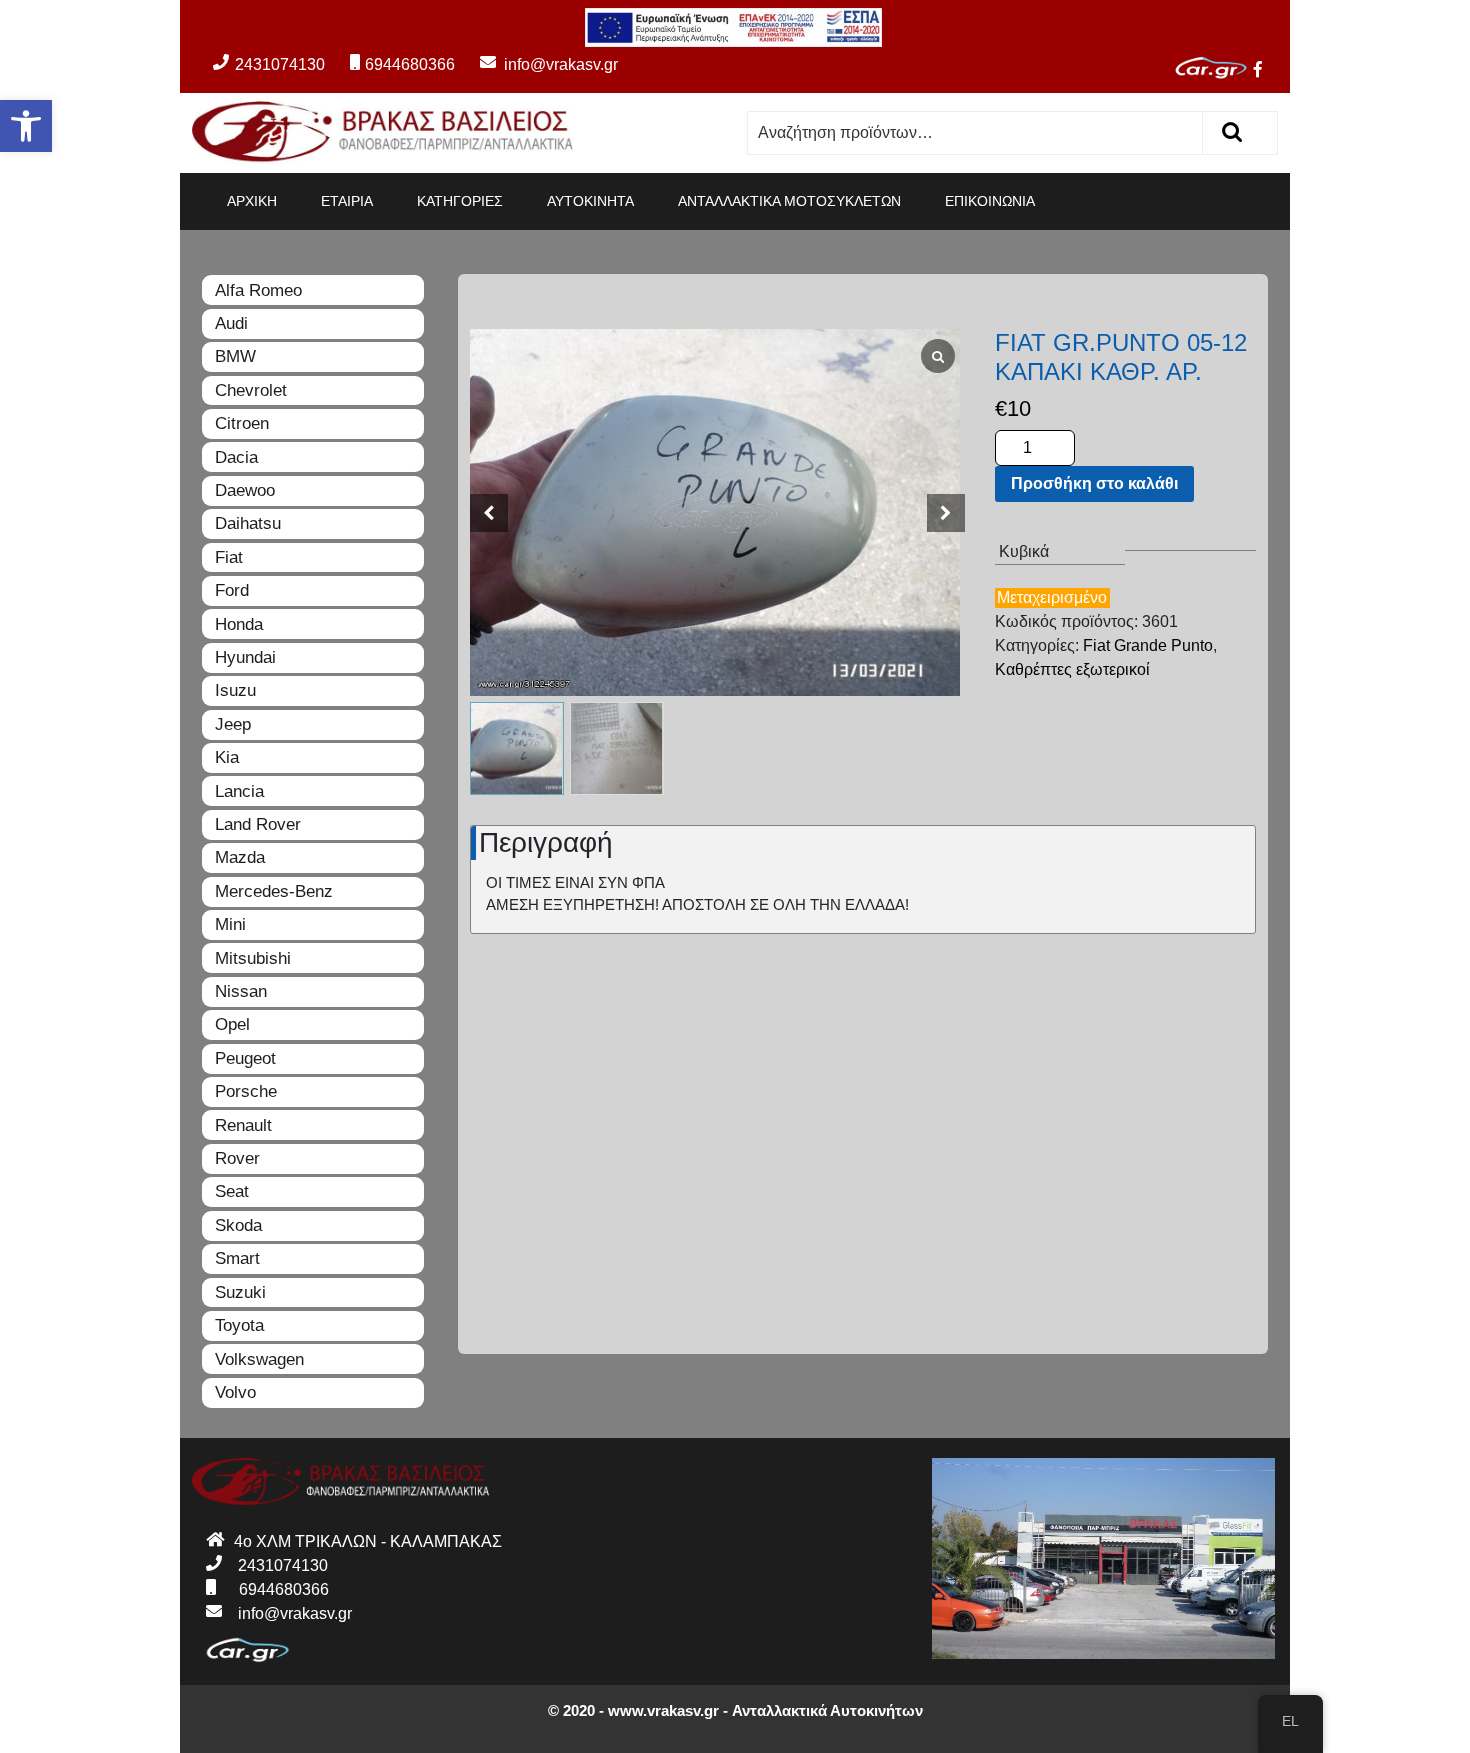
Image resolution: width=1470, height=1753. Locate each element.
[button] (26, 126)
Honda (239, 624)
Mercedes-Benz (274, 891)
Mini (230, 924)
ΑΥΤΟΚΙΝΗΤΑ (590, 201)
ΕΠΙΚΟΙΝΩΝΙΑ (990, 201)
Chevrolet (251, 390)
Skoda (238, 1225)
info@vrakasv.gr (538, 64)
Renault (243, 1125)
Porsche (246, 1091)
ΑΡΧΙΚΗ (252, 201)
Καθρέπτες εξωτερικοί (1072, 669)
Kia (227, 757)
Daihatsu (248, 523)
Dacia (236, 457)
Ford (232, 590)
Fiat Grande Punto (1148, 645)
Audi (231, 323)
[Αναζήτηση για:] (975, 133)
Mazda (240, 857)
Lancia (239, 791)
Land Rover (258, 824)
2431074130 (280, 64)
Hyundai (245, 657)
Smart (237, 1258)
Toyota (239, 1325)
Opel (232, 1024)
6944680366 (410, 64)
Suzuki (240, 1292)
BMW (235, 356)
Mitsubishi (253, 958)
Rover (237, 1158)
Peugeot (245, 1058)
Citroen (242, 423)
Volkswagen (259, 1359)
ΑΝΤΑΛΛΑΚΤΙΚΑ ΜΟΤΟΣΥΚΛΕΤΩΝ (789, 201)
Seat (232, 1191)
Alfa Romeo (258, 290)
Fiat (229, 557)
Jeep (233, 724)
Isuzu (235, 690)
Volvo (235, 1392)
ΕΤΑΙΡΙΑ (347, 201)
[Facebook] (1266, 71)
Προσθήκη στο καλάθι (1094, 483)
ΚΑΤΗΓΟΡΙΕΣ (460, 201)
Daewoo (245, 490)
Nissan (241, 991)
